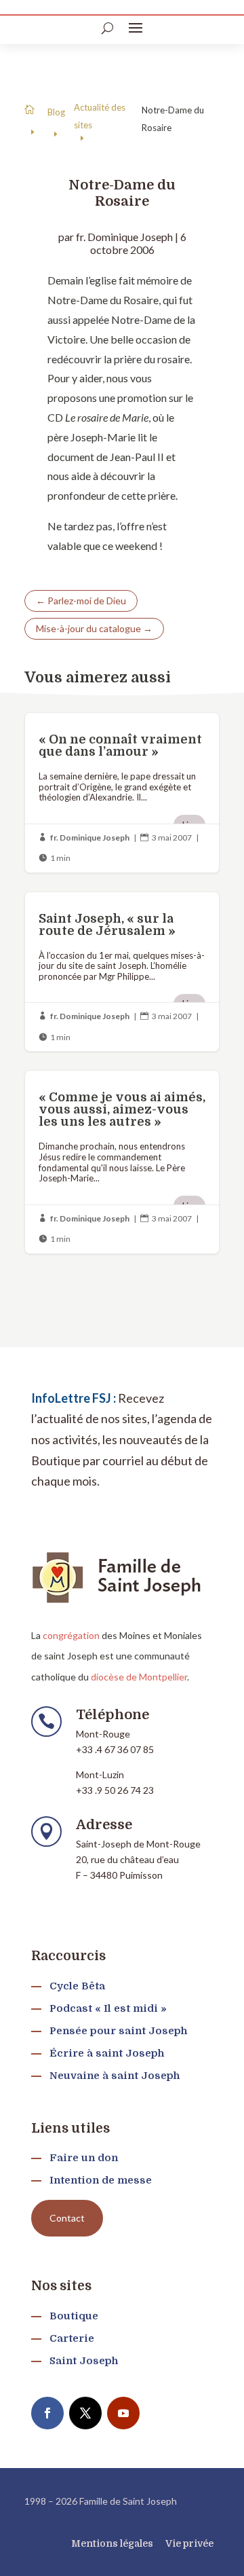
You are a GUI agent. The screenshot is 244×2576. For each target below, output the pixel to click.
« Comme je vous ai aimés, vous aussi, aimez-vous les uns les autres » (122, 1162)
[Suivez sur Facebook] (47, 2413)
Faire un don (84, 2158)
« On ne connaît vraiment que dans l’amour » (122, 793)
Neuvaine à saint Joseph (115, 2076)
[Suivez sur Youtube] (123, 2413)
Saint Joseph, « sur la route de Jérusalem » (122, 972)
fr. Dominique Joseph (124, 237)
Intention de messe (101, 2180)
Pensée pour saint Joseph (118, 2031)
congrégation (71, 1635)
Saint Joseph (84, 2361)
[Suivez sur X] (85, 2413)
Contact (67, 2218)
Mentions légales (112, 2543)
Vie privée (189, 2543)
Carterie (72, 2338)
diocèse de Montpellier (139, 1677)
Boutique (74, 2316)
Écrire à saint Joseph (107, 2053)
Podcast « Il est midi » (108, 2008)
